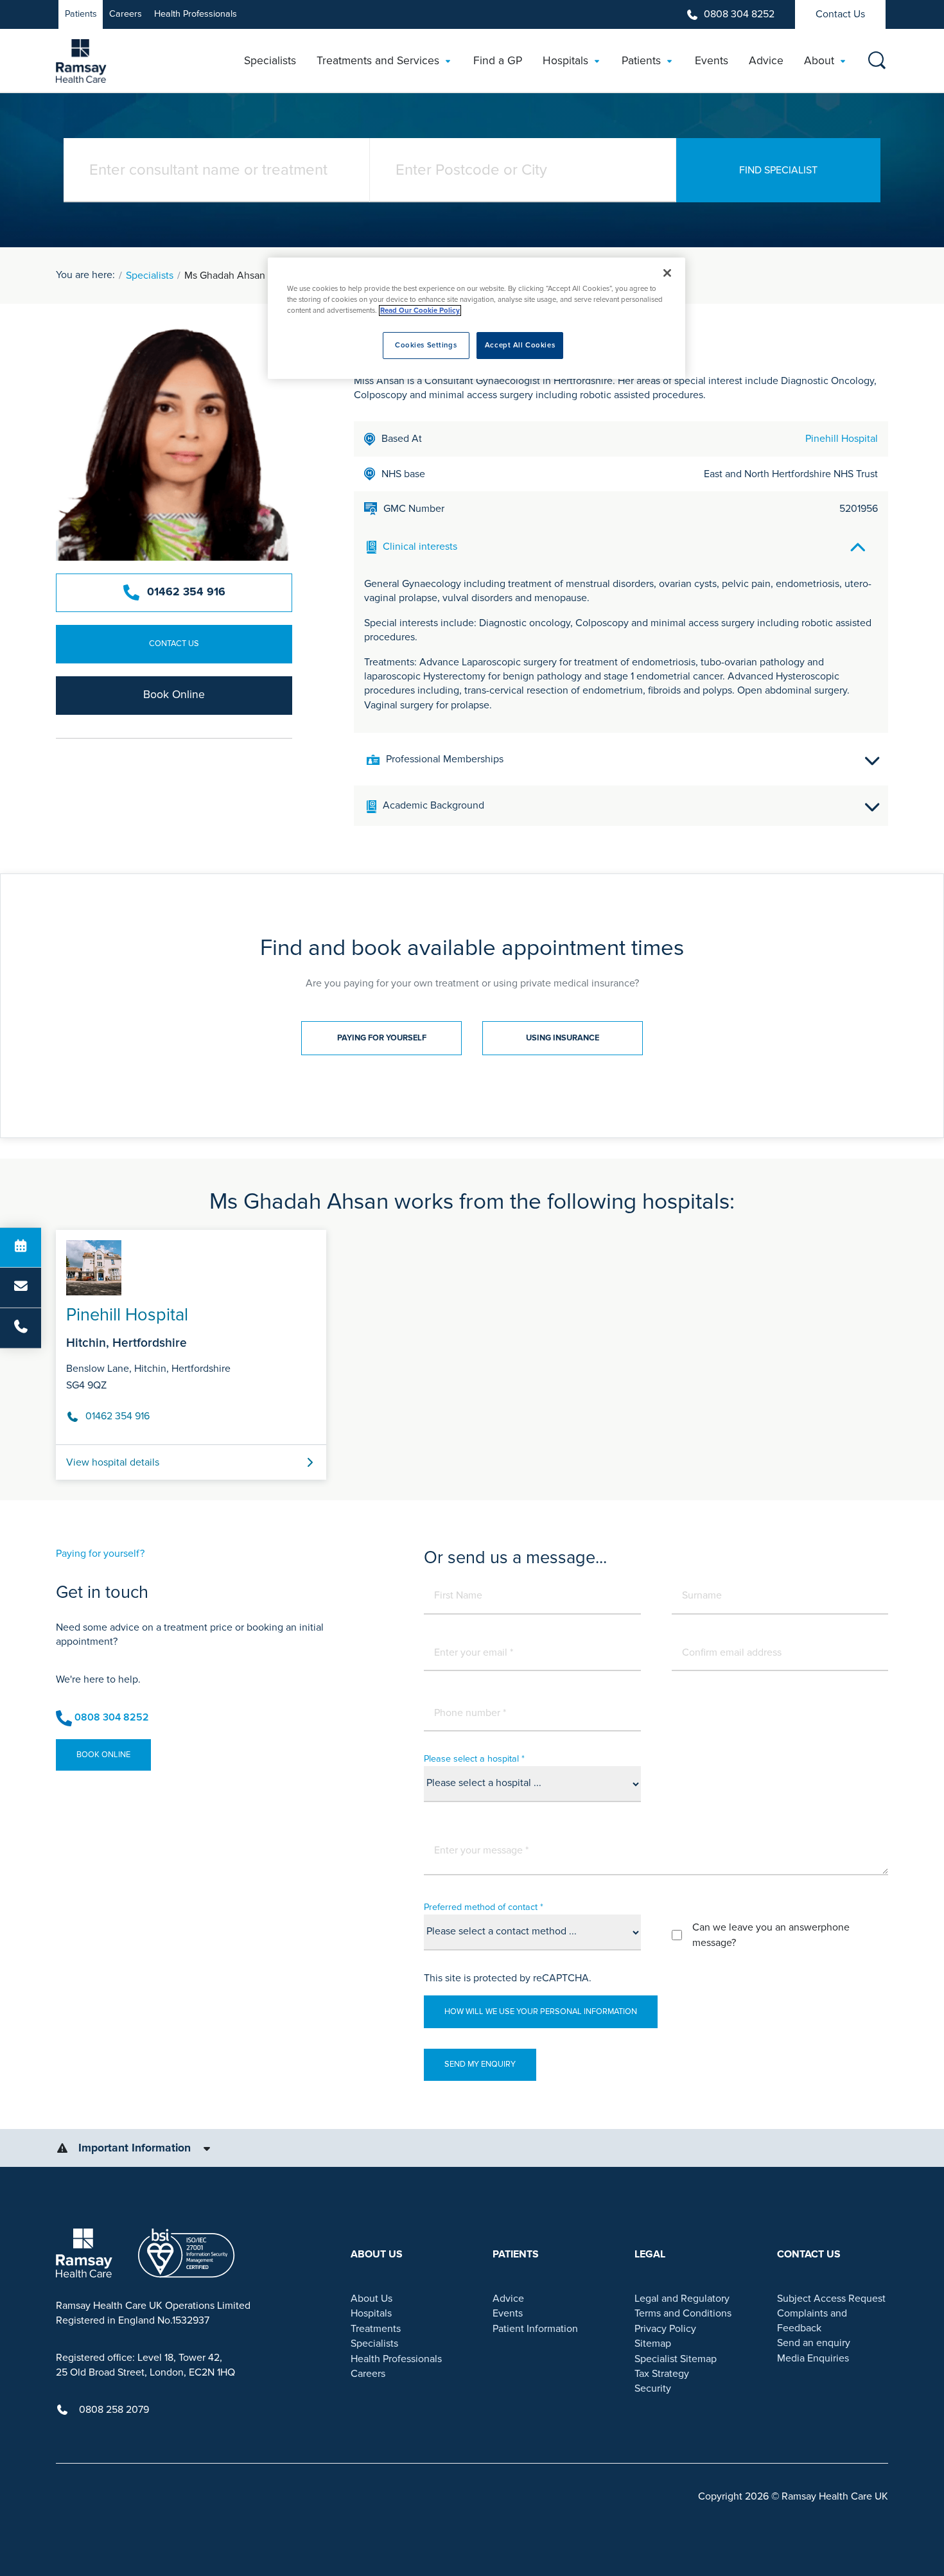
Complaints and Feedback (812, 2320)
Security (653, 2388)
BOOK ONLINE (103, 1755)
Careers (126, 14)
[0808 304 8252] (21, 1328)
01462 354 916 (186, 592)
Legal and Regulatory (682, 2299)
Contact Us (840, 14)
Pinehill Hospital (842, 439)
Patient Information (535, 2329)
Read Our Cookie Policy (420, 311)
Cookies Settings (426, 345)
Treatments (376, 2329)
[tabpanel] (472, 1350)
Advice (508, 2299)
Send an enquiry (814, 2343)
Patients (81, 14)
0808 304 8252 (739, 14)
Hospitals (371, 2313)
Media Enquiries (813, 2358)
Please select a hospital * (474, 1759)
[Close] (667, 273)
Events (508, 2313)
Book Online (174, 695)
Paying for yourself (382, 1038)
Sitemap (653, 2344)
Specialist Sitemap (676, 2359)
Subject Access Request (831, 2299)
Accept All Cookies (520, 345)
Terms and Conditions (683, 2313)
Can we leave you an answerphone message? (771, 1935)
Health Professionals (196, 14)
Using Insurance (563, 1038)
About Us (371, 2299)
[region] (476, 318)
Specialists (150, 276)
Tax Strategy (662, 2374)
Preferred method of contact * (484, 1907)
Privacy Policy (665, 2329)
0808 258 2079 (114, 2410)
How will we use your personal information (541, 2011)
